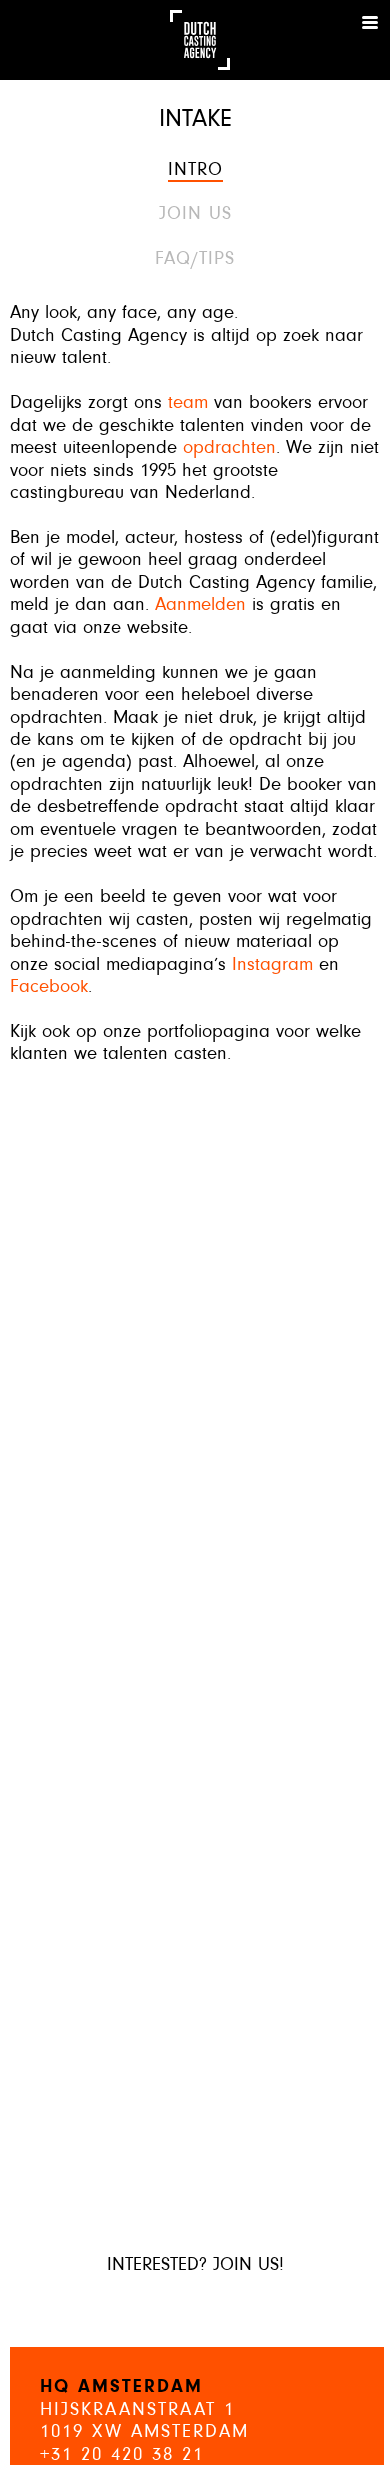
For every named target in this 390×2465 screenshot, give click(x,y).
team (188, 403)
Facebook (49, 987)
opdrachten (229, 448)
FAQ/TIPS (195, 259)
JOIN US (195, 214)
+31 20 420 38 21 (122, 2455)
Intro (195, 170)
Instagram (272, 965)
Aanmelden (200, 605)
